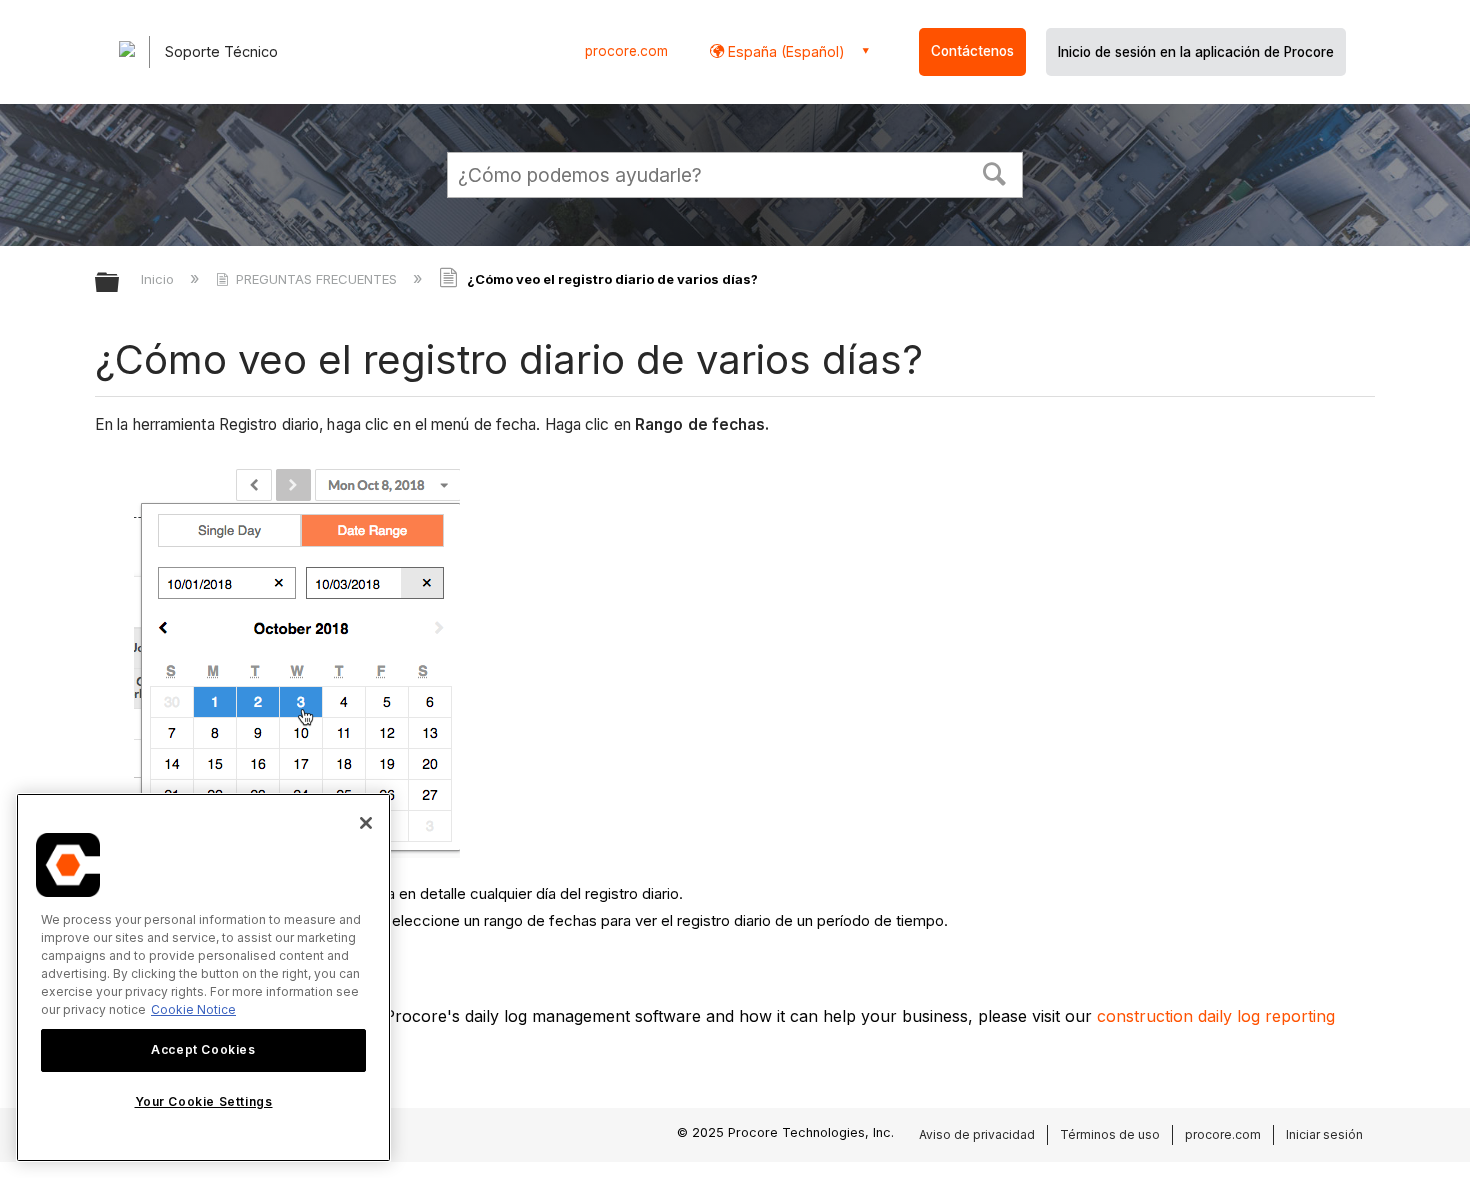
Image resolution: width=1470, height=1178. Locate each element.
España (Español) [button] (784, 51)
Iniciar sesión (1324, 1134)
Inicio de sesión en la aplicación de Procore (1196, 52)
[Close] (366, 823)
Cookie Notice (193, 1009)
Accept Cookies (203, 1049)
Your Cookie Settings (204, 1101)
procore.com (626, 51)
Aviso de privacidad (977, 1134)
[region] (203, 977)
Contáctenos (972, 51)
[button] (995, 172)
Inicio (159, 279)
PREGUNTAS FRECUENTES (316, 279)
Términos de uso (1110, 1134)
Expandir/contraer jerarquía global (120, 283)
